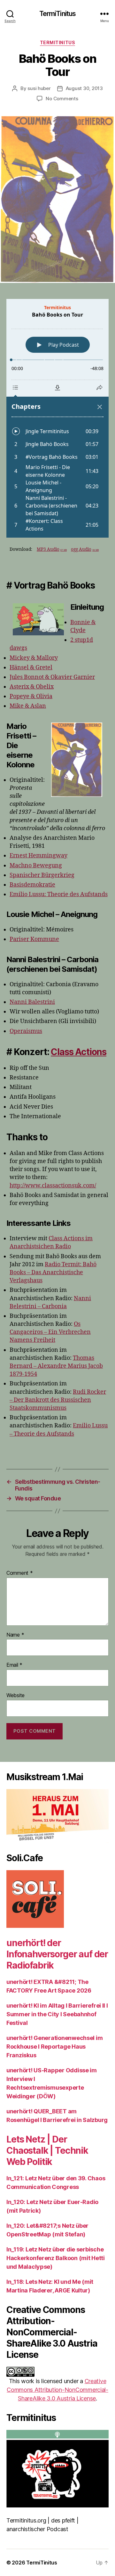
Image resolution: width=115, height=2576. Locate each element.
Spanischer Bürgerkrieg (42, 875)
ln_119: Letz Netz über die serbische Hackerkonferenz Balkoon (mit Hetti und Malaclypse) (56, 2258)
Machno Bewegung (36, 866)
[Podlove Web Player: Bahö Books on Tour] (57, 418)
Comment (20, 1573)
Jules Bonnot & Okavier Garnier (52, 677)
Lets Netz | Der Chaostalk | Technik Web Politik (47, 2151)
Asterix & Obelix (32, 687)
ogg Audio (85, 549)
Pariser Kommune (34, 939)
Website (15, 1696)
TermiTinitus (58, 14)
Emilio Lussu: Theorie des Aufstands (59, 894)
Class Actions (79, 1052)
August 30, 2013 (84, 88)
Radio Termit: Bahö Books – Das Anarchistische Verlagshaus (53, 1272)
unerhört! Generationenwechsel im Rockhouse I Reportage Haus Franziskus (54, 2047)
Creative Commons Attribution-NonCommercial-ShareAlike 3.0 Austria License (57, 2390)
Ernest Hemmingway (38, 856)
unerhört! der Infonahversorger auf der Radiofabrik (57, 1954)
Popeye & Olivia (31, 696)
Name (15, 1635)
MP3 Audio (52, 549)
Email (14, 1665)
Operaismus (26, 1031)
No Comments (62, 99)
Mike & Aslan (28, 706)
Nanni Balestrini (32, 1002)
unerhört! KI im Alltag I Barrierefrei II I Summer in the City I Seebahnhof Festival (57, 2014)
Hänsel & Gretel (31, 668)
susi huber (39, 88)
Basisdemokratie (32, 885)
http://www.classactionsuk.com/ (53, 1186)
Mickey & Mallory (34, 658)
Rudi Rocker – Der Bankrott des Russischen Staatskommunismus (58, 1400)
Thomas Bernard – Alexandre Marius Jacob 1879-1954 (56, 1366)
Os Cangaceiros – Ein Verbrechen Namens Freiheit (50, 1332)
